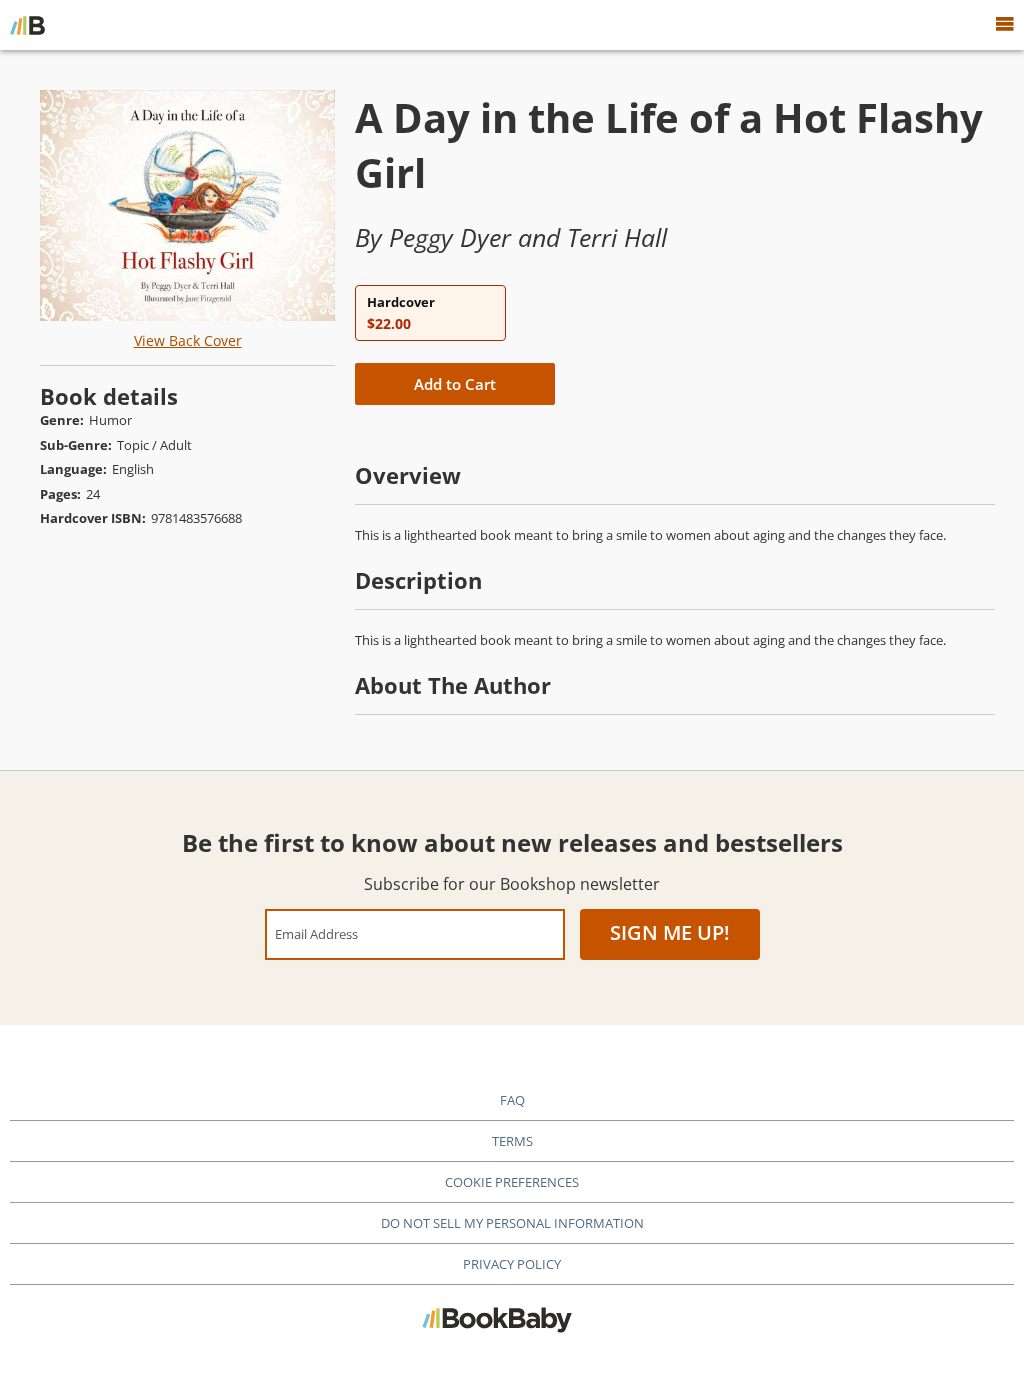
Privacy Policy (512, 1264)
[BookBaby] (27, 25)
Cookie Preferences (512, 1182)
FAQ (512, 1100)
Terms (512, 1141)
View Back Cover (188, 340)
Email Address (316, 933)
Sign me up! (670, 932)
